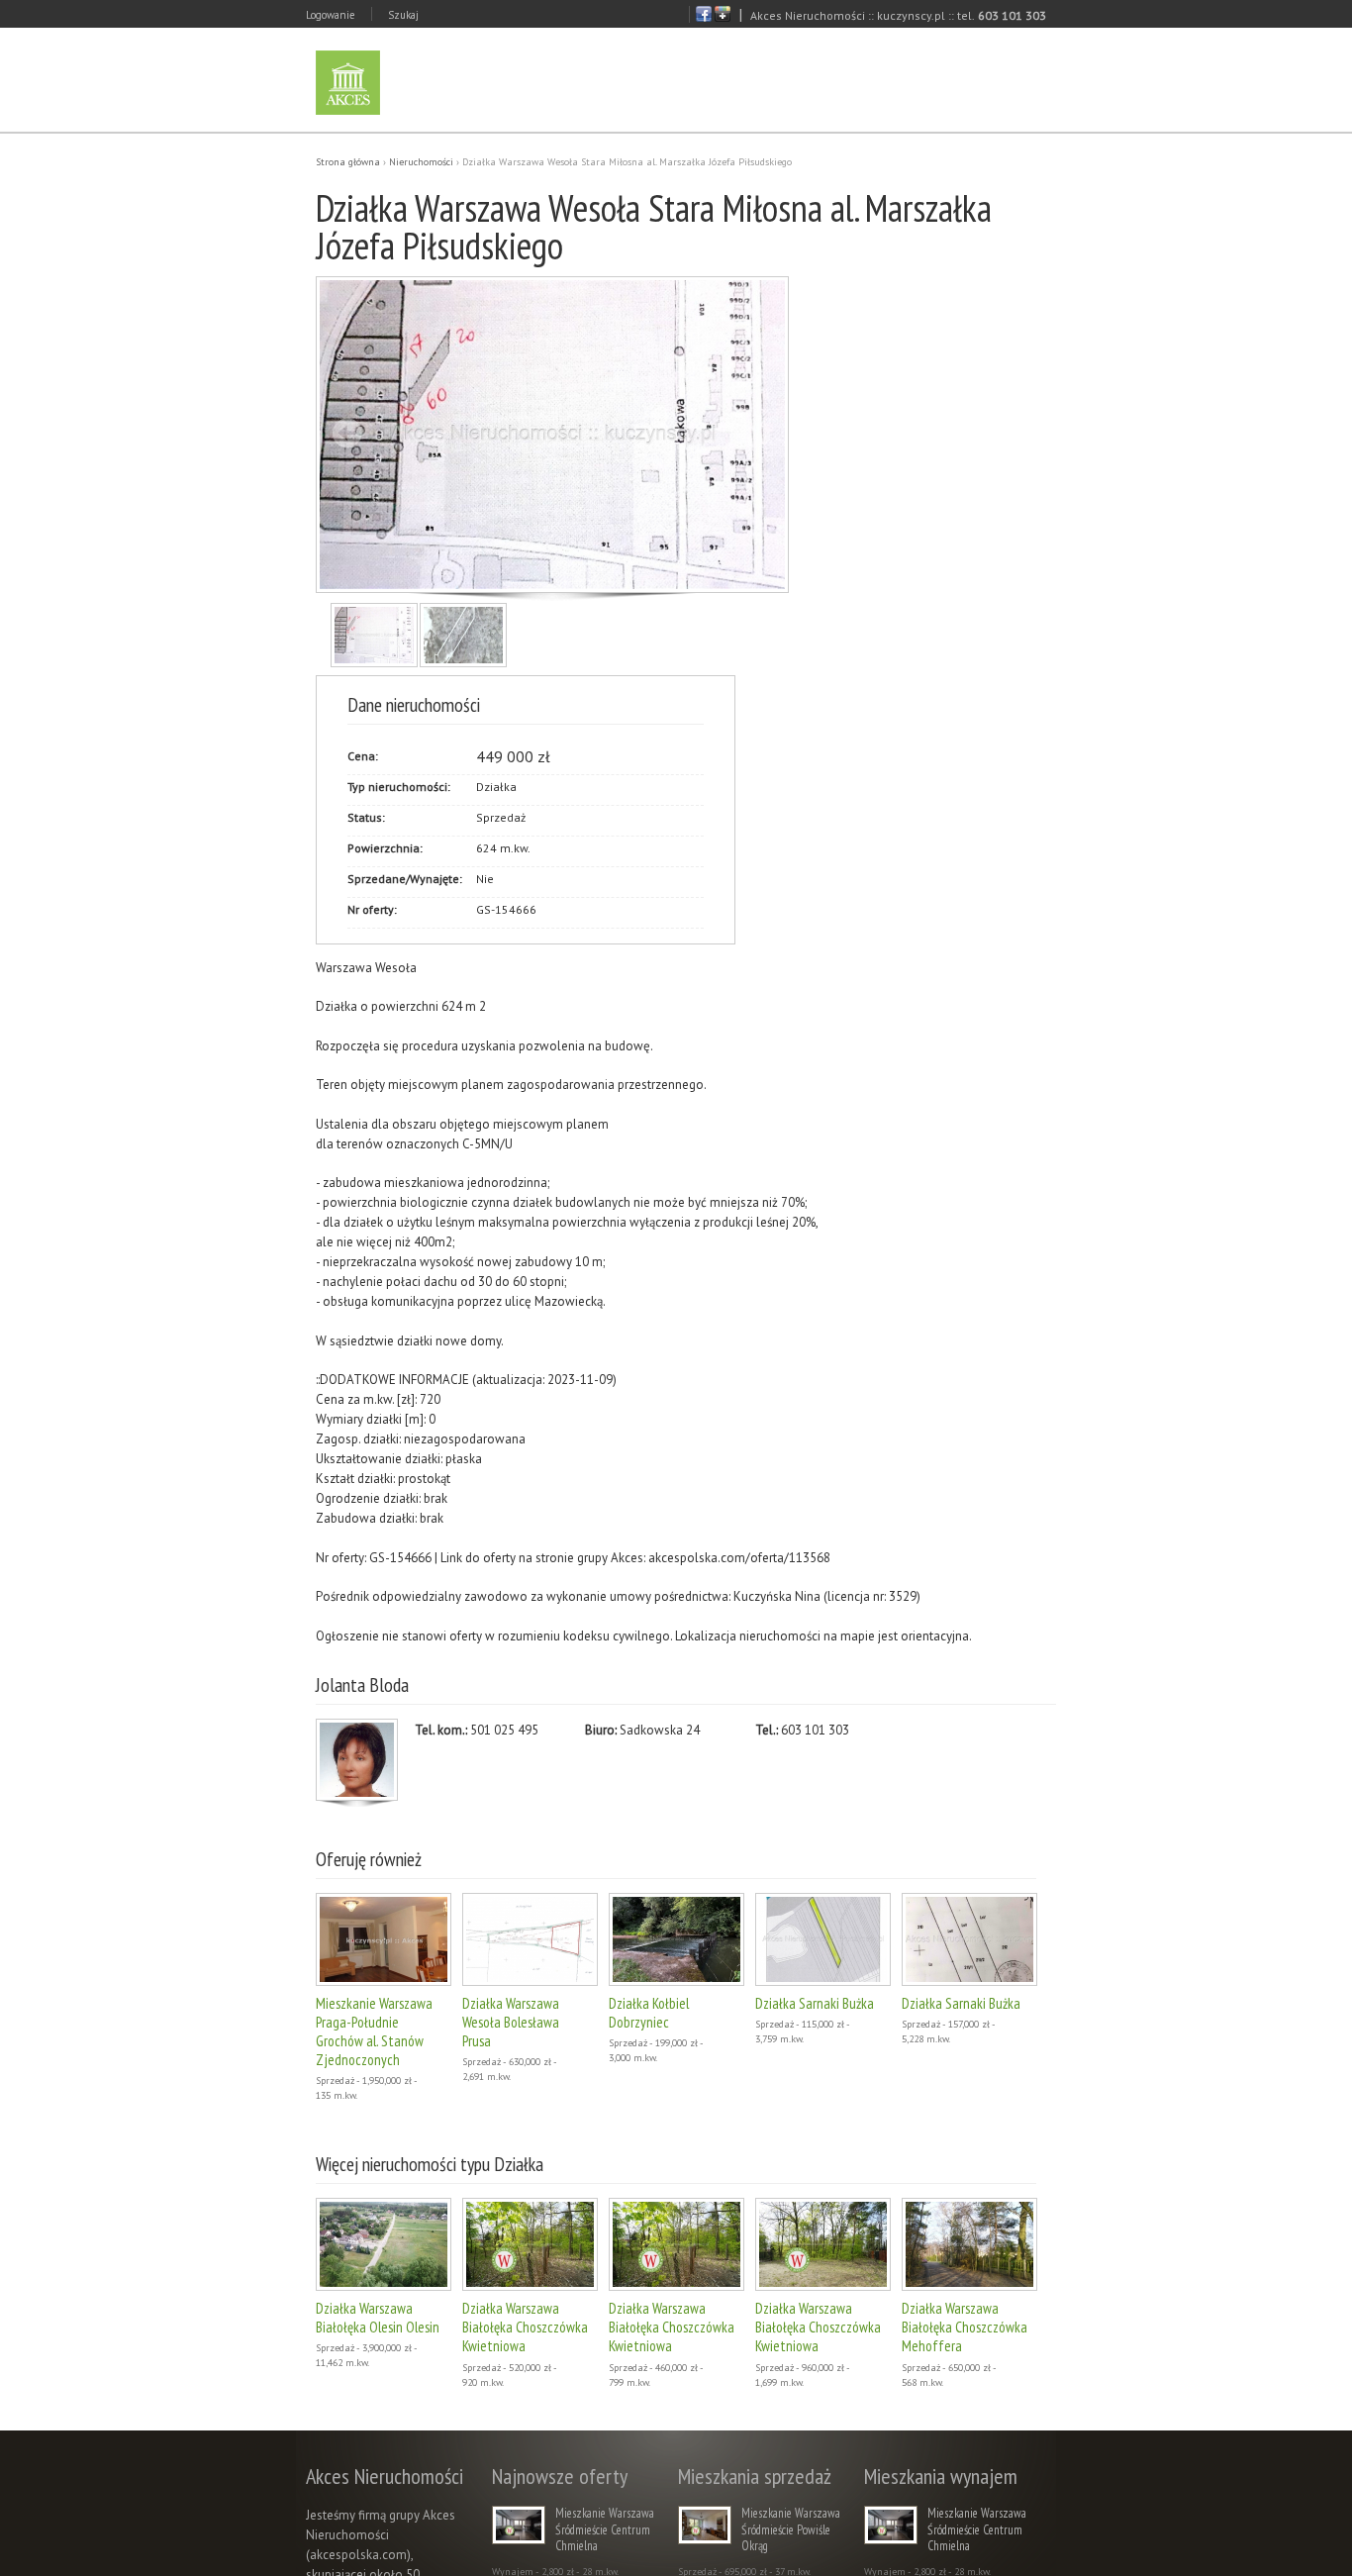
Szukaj (403, 15)
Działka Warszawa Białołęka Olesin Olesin (378, 2318)
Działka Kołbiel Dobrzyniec (649, 2013)
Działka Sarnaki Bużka (815, 2003)
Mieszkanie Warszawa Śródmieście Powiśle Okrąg (791, 2529)
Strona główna (348, 162)
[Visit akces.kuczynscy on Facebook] (704, 18)
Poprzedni (347, 433)
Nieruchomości (421, 162)
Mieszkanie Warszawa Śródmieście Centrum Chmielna (605, 2529)
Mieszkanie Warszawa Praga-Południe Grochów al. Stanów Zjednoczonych (374, 2032)
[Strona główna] (348, 83)
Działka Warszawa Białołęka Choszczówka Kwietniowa (525, 2327)
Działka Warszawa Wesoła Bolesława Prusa (511, 2022)
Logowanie (331, 15)
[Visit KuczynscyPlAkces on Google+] (723, 18)
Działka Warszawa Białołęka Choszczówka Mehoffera (965, 2327)
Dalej (755, 433)
